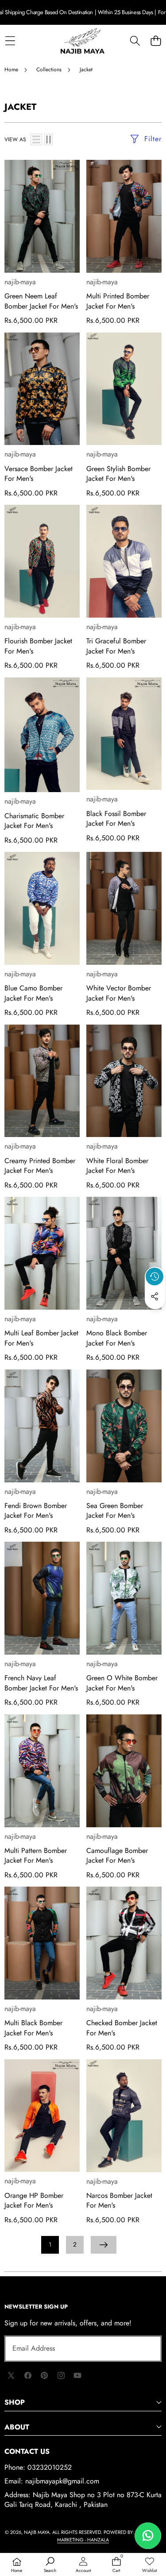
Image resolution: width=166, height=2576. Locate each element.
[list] (36, 139)
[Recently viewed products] (154, 1276)
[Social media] (154, 1296)
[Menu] (10, 41)
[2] (48, 139)
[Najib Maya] (83, 41)
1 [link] (50, 2244)
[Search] (135, 41)
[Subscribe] (145, 2348)
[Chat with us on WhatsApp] (148, 2536)
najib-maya (20, 282)
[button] (156, 41)
